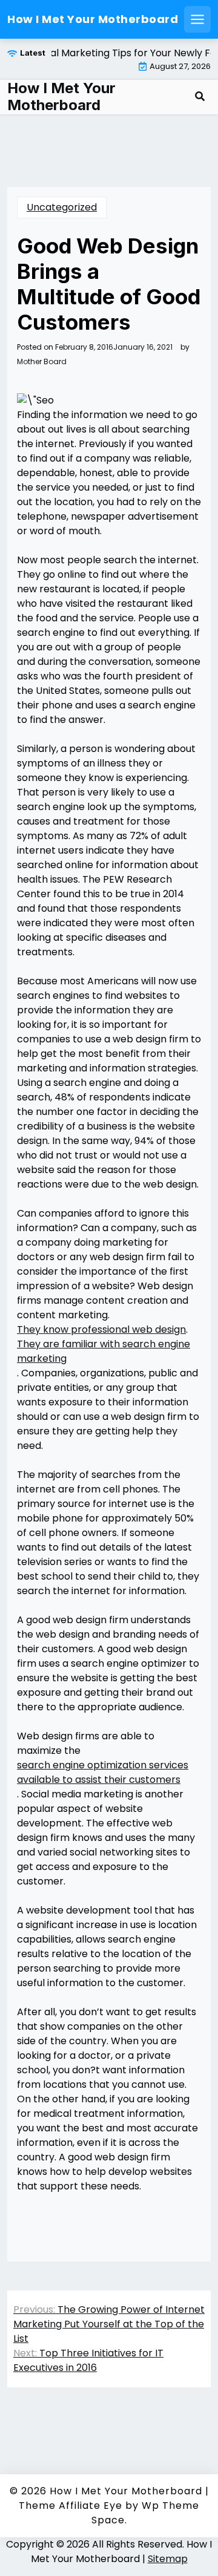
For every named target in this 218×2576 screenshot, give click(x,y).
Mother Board (42, 362)
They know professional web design (101, 1329)
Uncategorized (62, 207)
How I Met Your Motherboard (93, 19)
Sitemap (168, 2559)
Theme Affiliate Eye (71, 2506)
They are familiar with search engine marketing (104, 1351)
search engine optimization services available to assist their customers (103, 1772)
